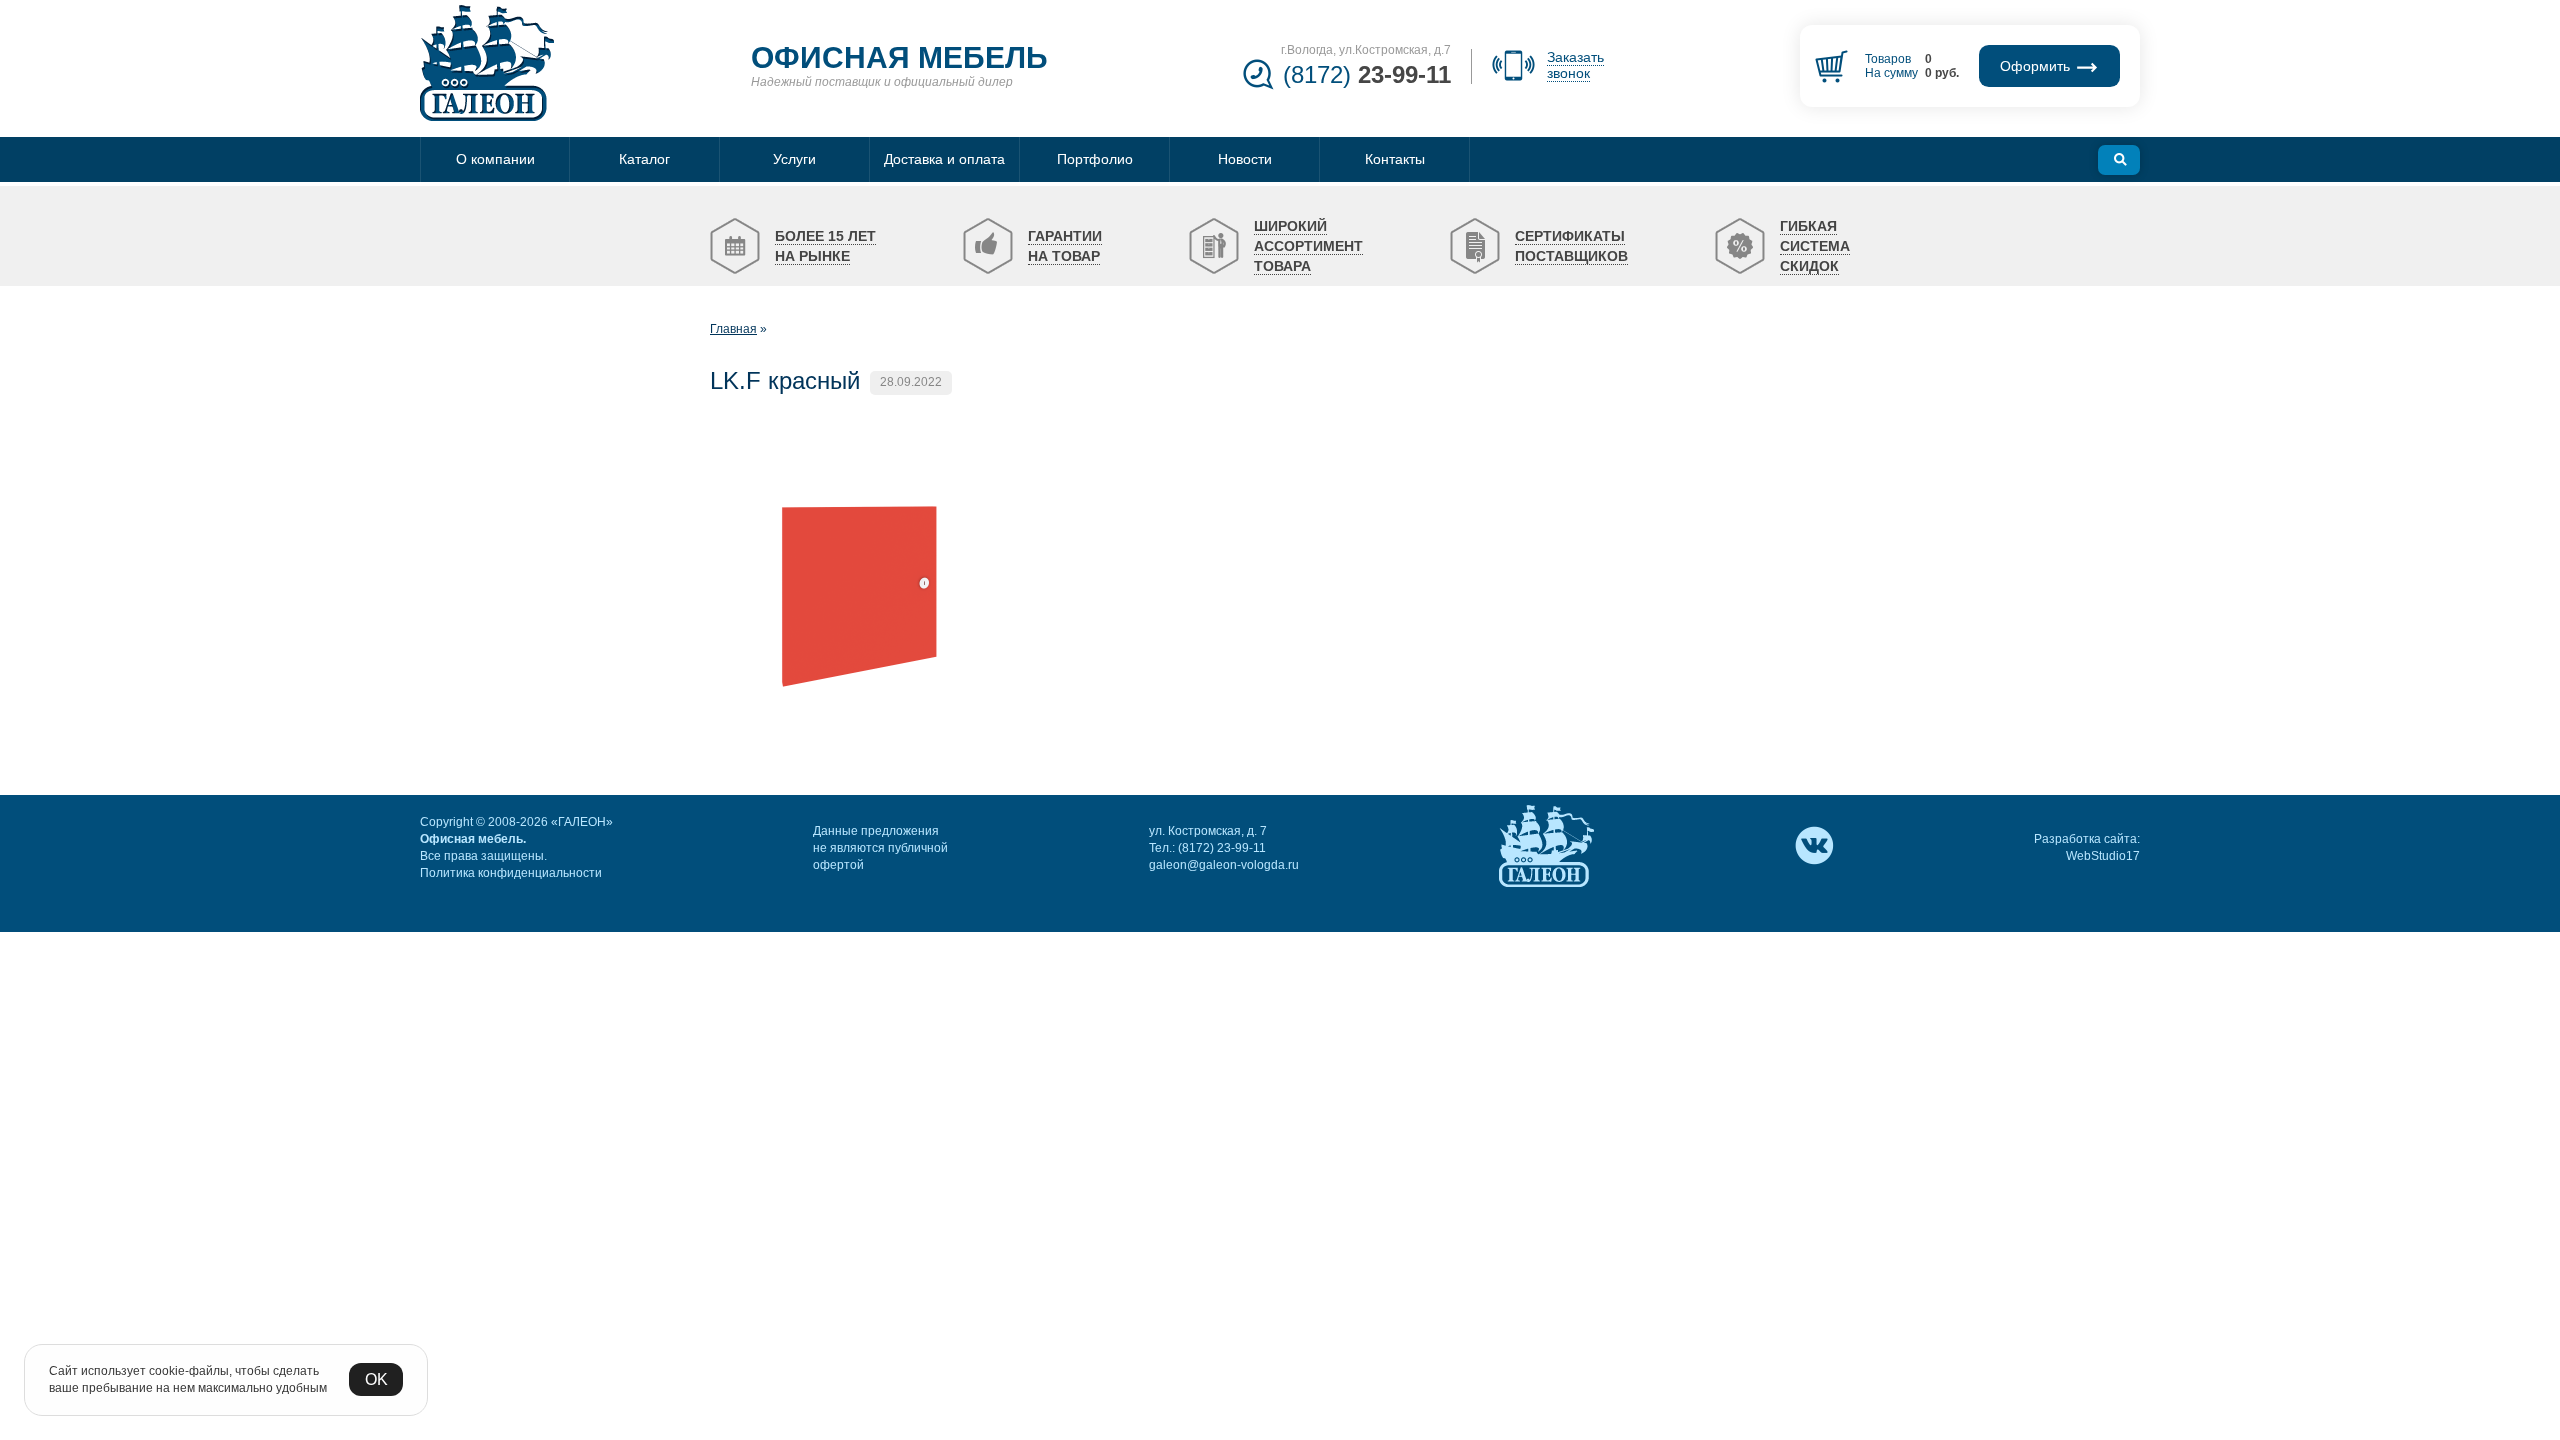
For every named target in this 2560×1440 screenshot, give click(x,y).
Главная (733, 329)
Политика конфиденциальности (511, 873)
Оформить (2037, 66)
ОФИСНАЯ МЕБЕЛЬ (899, 57)
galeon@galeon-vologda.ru (1224, 865)
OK (376, 1379)
